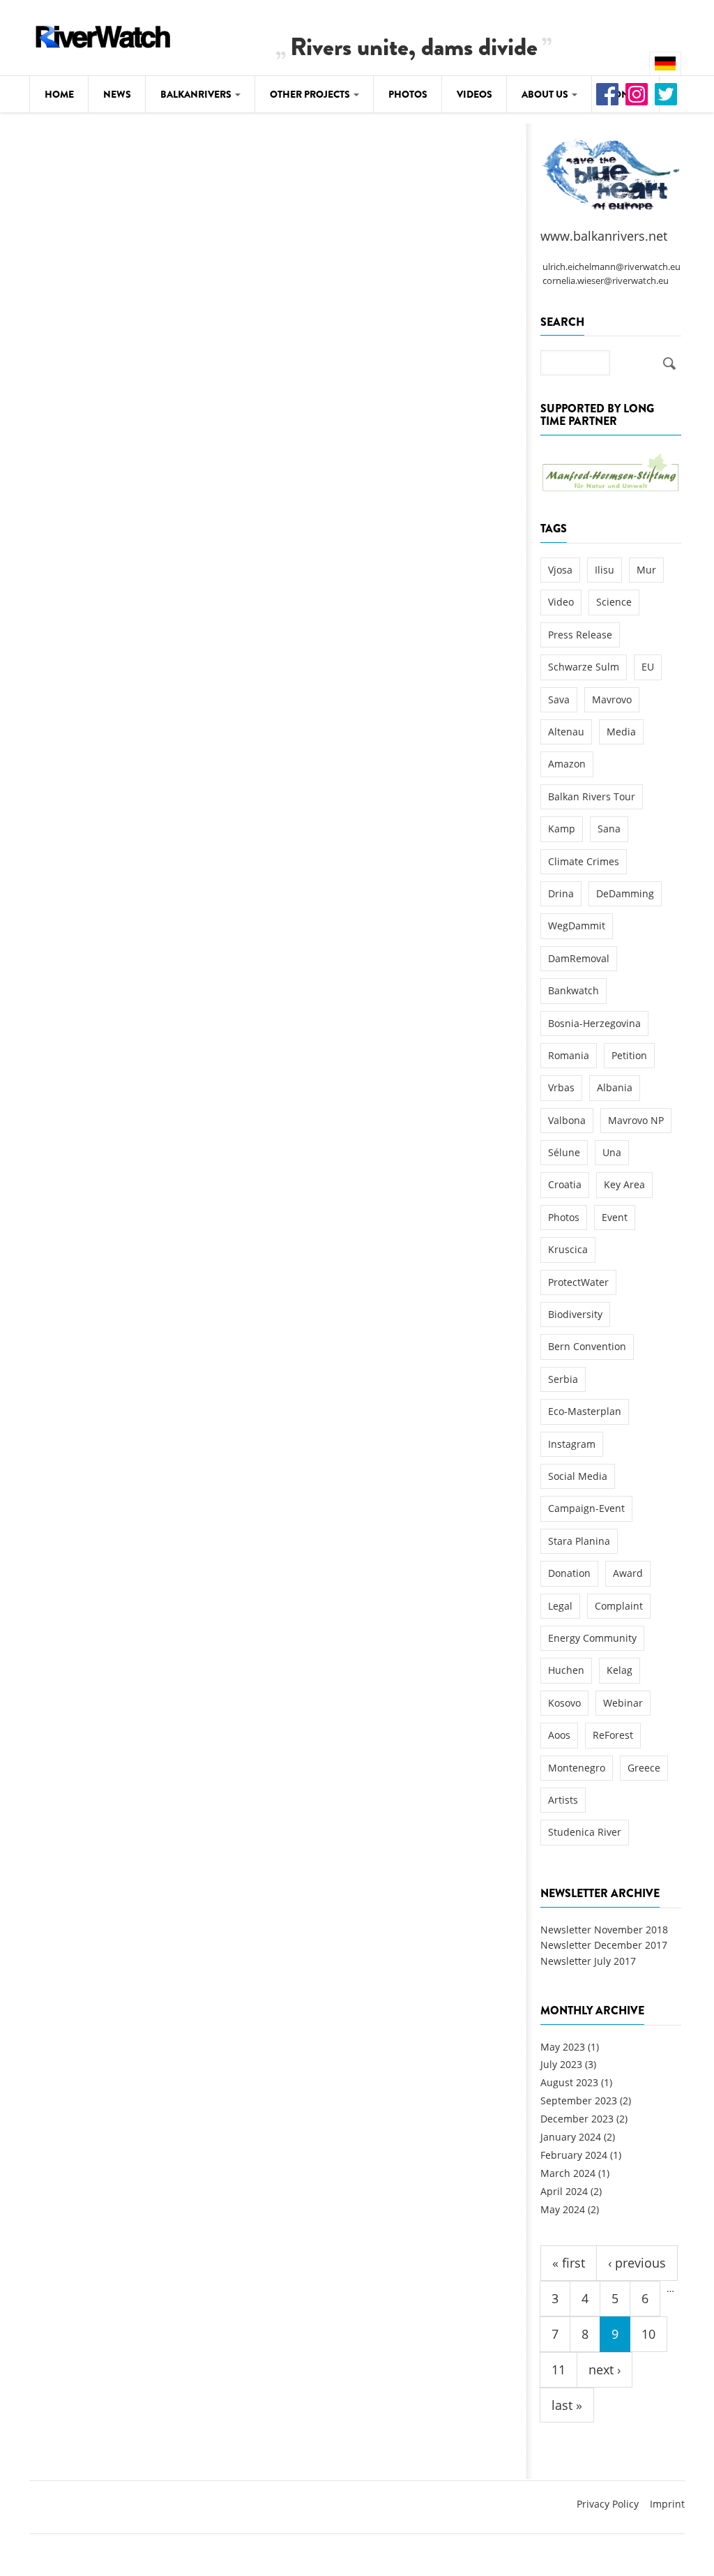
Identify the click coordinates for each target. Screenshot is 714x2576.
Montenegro (577, 1768)
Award (628, 1573)
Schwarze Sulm (584, 667)
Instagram (572, 1444)
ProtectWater (578, 1282)
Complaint (619, 1606)
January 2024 (571, 2137)
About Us (546, 94)
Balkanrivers (197, 94)
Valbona (567, 1120)
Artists (563, 1800)
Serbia (563, 1379)
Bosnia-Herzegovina (594, 1023)
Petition (629, 1055)
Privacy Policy (608, 2504)
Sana (609, 829)
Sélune (564, 1152)
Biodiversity (575, 1314)
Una (612, 1152)
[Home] (103, 35)
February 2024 (574, 2155)
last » (567, 2405)
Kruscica (568, 1249)
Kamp (562, 829)
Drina (561, 893)
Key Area (624, 1184)
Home (59, 94)
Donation (569, 1573)
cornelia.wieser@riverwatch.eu (606, 281)
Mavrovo (612, 699)
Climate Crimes (584, 861)
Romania (569, 1055)
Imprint (667, 2504)
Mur (646, 570)
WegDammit (577, 926)
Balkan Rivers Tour (592, 796)
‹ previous (637, 2263)
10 (648, 2334)
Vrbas (561, 1087)
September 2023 (579, 2101)
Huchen (566, 1670)
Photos (408, 94)
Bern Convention (587, 1346)
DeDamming (625, 893)
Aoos (559, 1735)
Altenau (566, 732)
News (117, 94)
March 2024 (568, 2173)
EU (648, 667)
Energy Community (592, 1638)
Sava (559, 699)
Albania (615, 1087)
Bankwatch (574, 990)
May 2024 (563, 2209)
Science (614, 602)
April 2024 (564, 2191)
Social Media (578, 1476)
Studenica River (585, 1832)
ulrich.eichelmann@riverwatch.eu (612, 267)
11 (559, 2369)
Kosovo (564, 1703)
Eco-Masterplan (585, 1411)
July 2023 (561, 2064)
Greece (644, 1768)
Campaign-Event (586, 1508)
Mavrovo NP (636, 1120)
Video (561, 602)
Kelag (620, 1670)
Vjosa (560, 570)
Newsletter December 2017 (604, 1945)
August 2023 (569, 2082)
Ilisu (605, 570)
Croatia (565, 1184)
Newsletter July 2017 (588, 1961)
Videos (474, 94)
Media (621, 732)
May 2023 (563, 2047)
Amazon (567, 764)
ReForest (613, 1735)
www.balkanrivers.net (604, 236)
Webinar (623, 1703)
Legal (560, 1606)
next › (605, 2369)
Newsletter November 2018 (604, 1930)
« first (569, 2263)
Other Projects (311, 94)
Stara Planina (579, 1541)
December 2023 (577, 2119)
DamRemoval (579, 958)
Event (615, 1217)
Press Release (580, 635)
